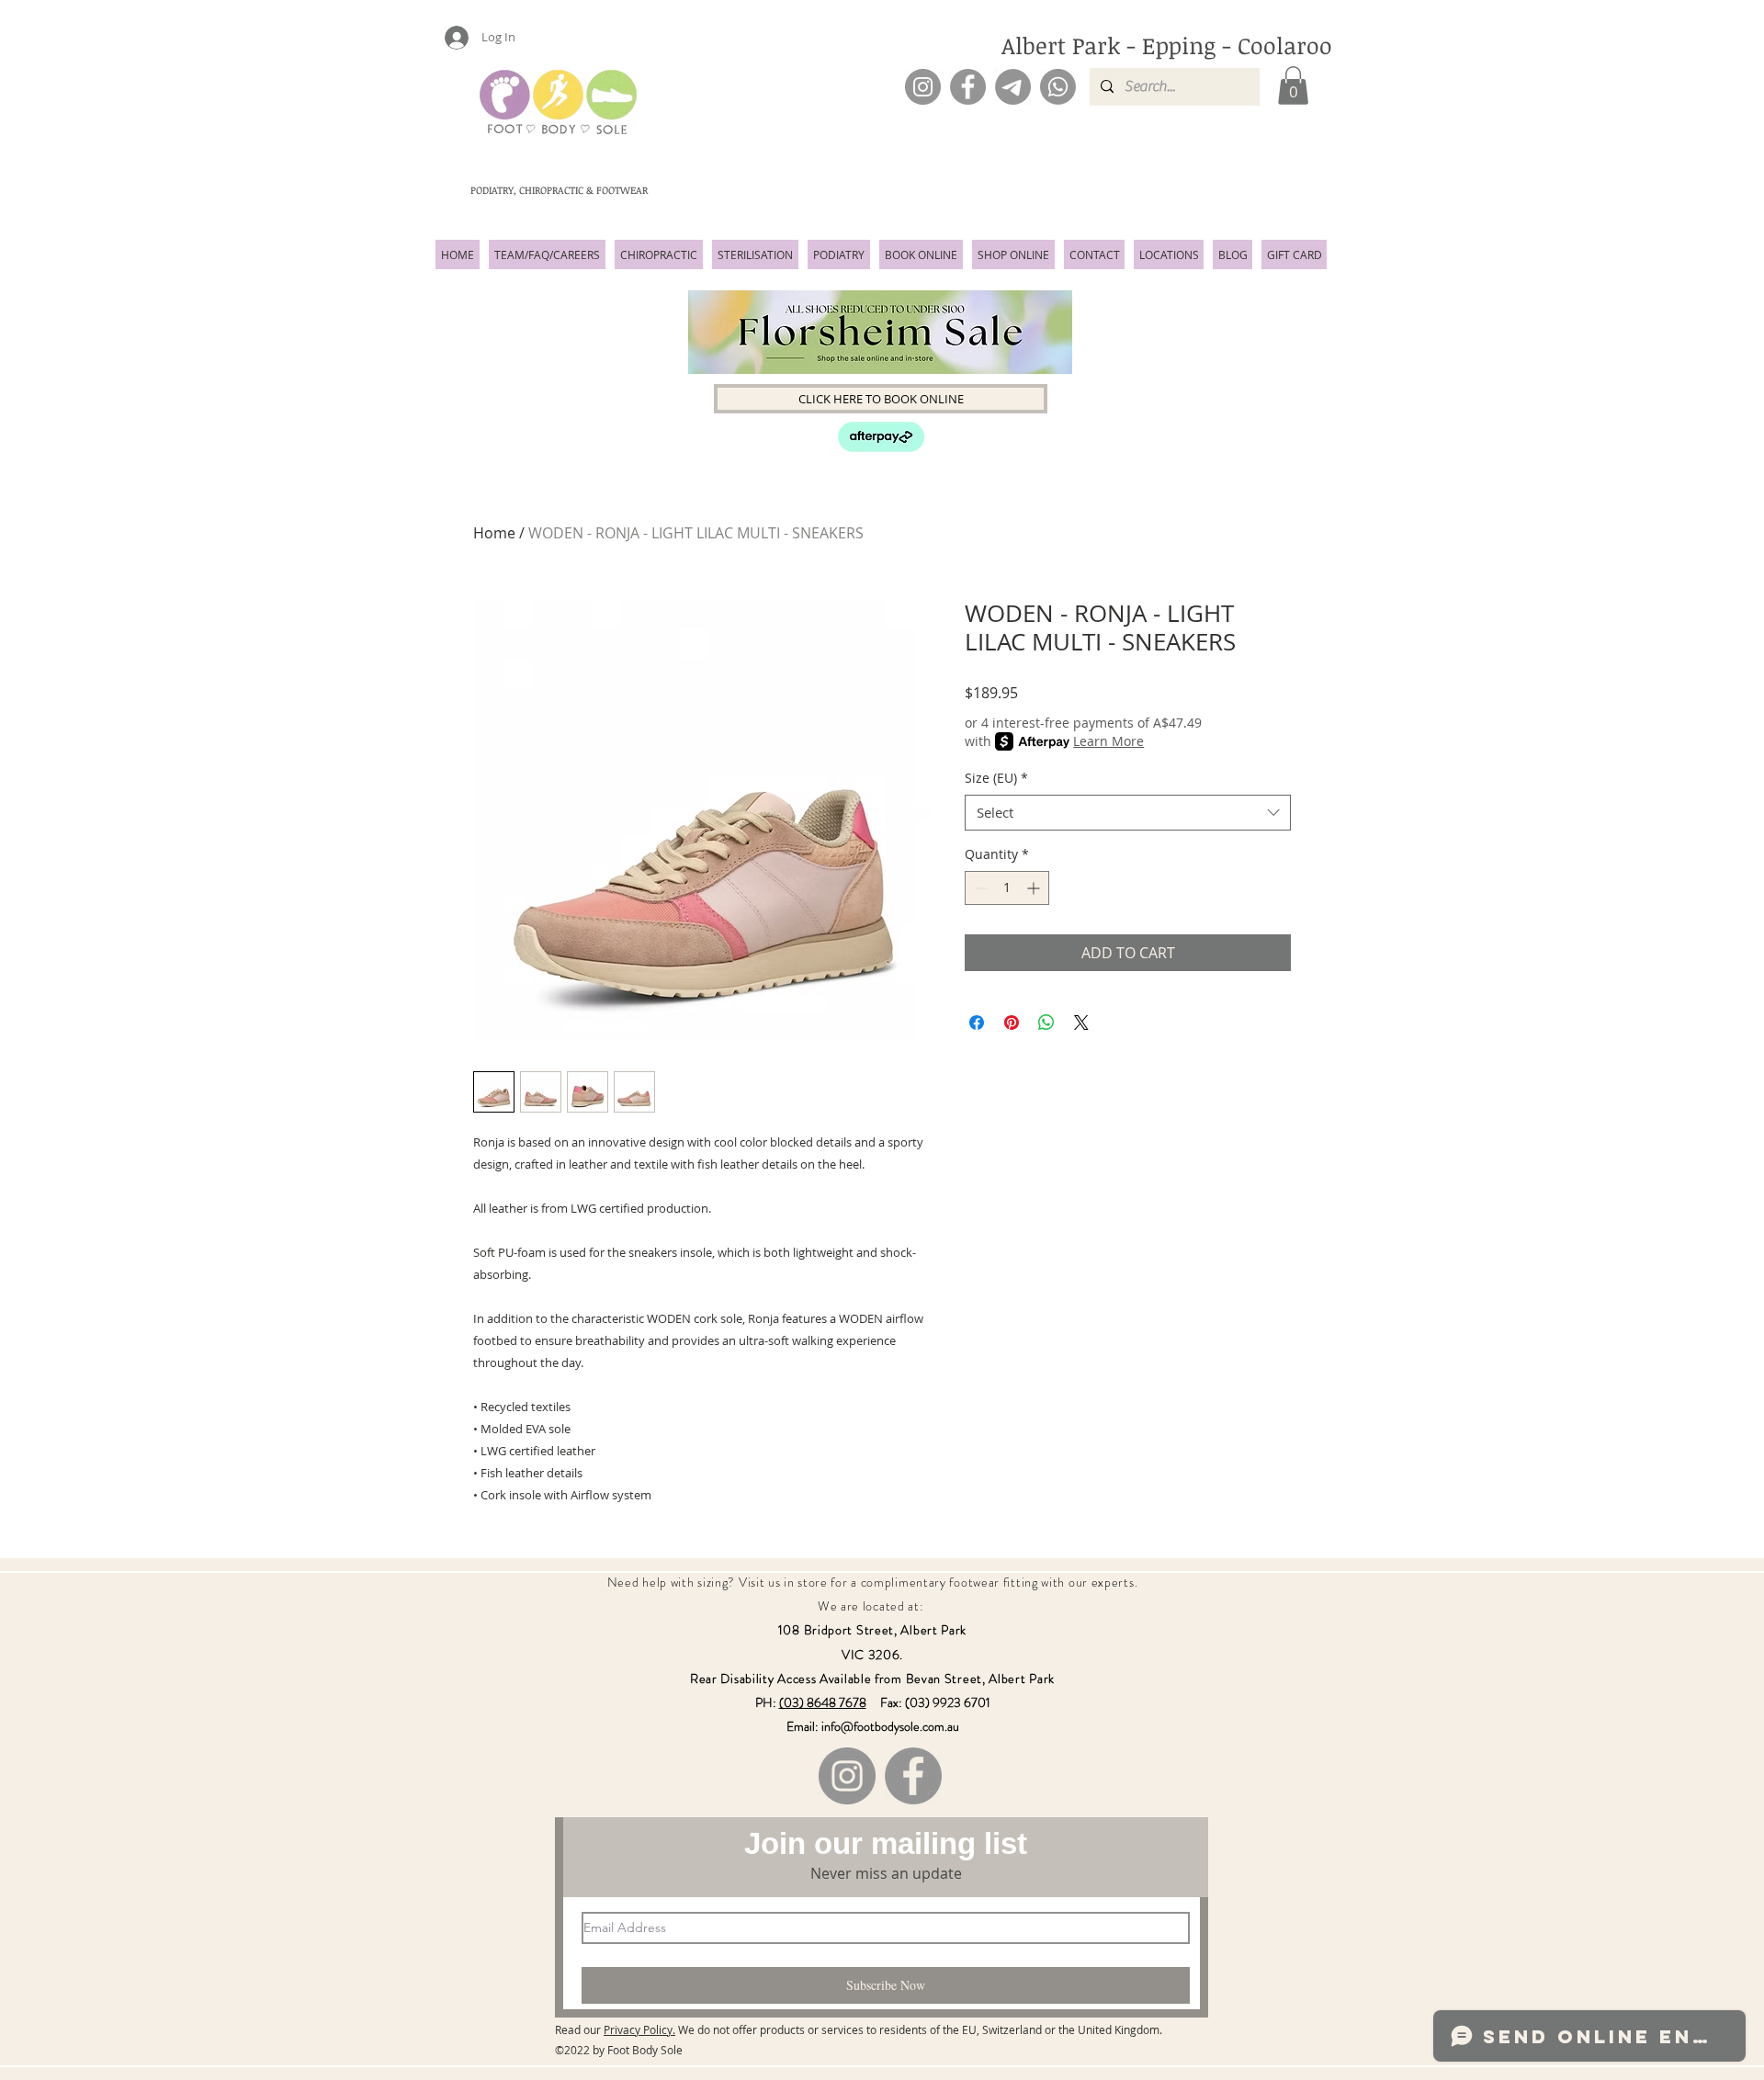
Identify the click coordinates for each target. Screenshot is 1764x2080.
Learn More (1108, 741)
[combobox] (1128, 813)
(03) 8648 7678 (823, 1702)
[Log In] (448, 38)
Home (494, 533)
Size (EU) (996, 778)
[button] (1293, 85)
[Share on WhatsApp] (1046, 1023)
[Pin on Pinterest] (1012, 1023)
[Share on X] (1081, 1023)
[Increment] (1035, 888)
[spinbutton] (1007, 888)
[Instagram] (923, 87)
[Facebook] (968, 87)
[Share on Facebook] (977, 1023)
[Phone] (1058, 87)
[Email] (1013, 87)
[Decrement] (979, 888)
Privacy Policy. (639, 2029)
